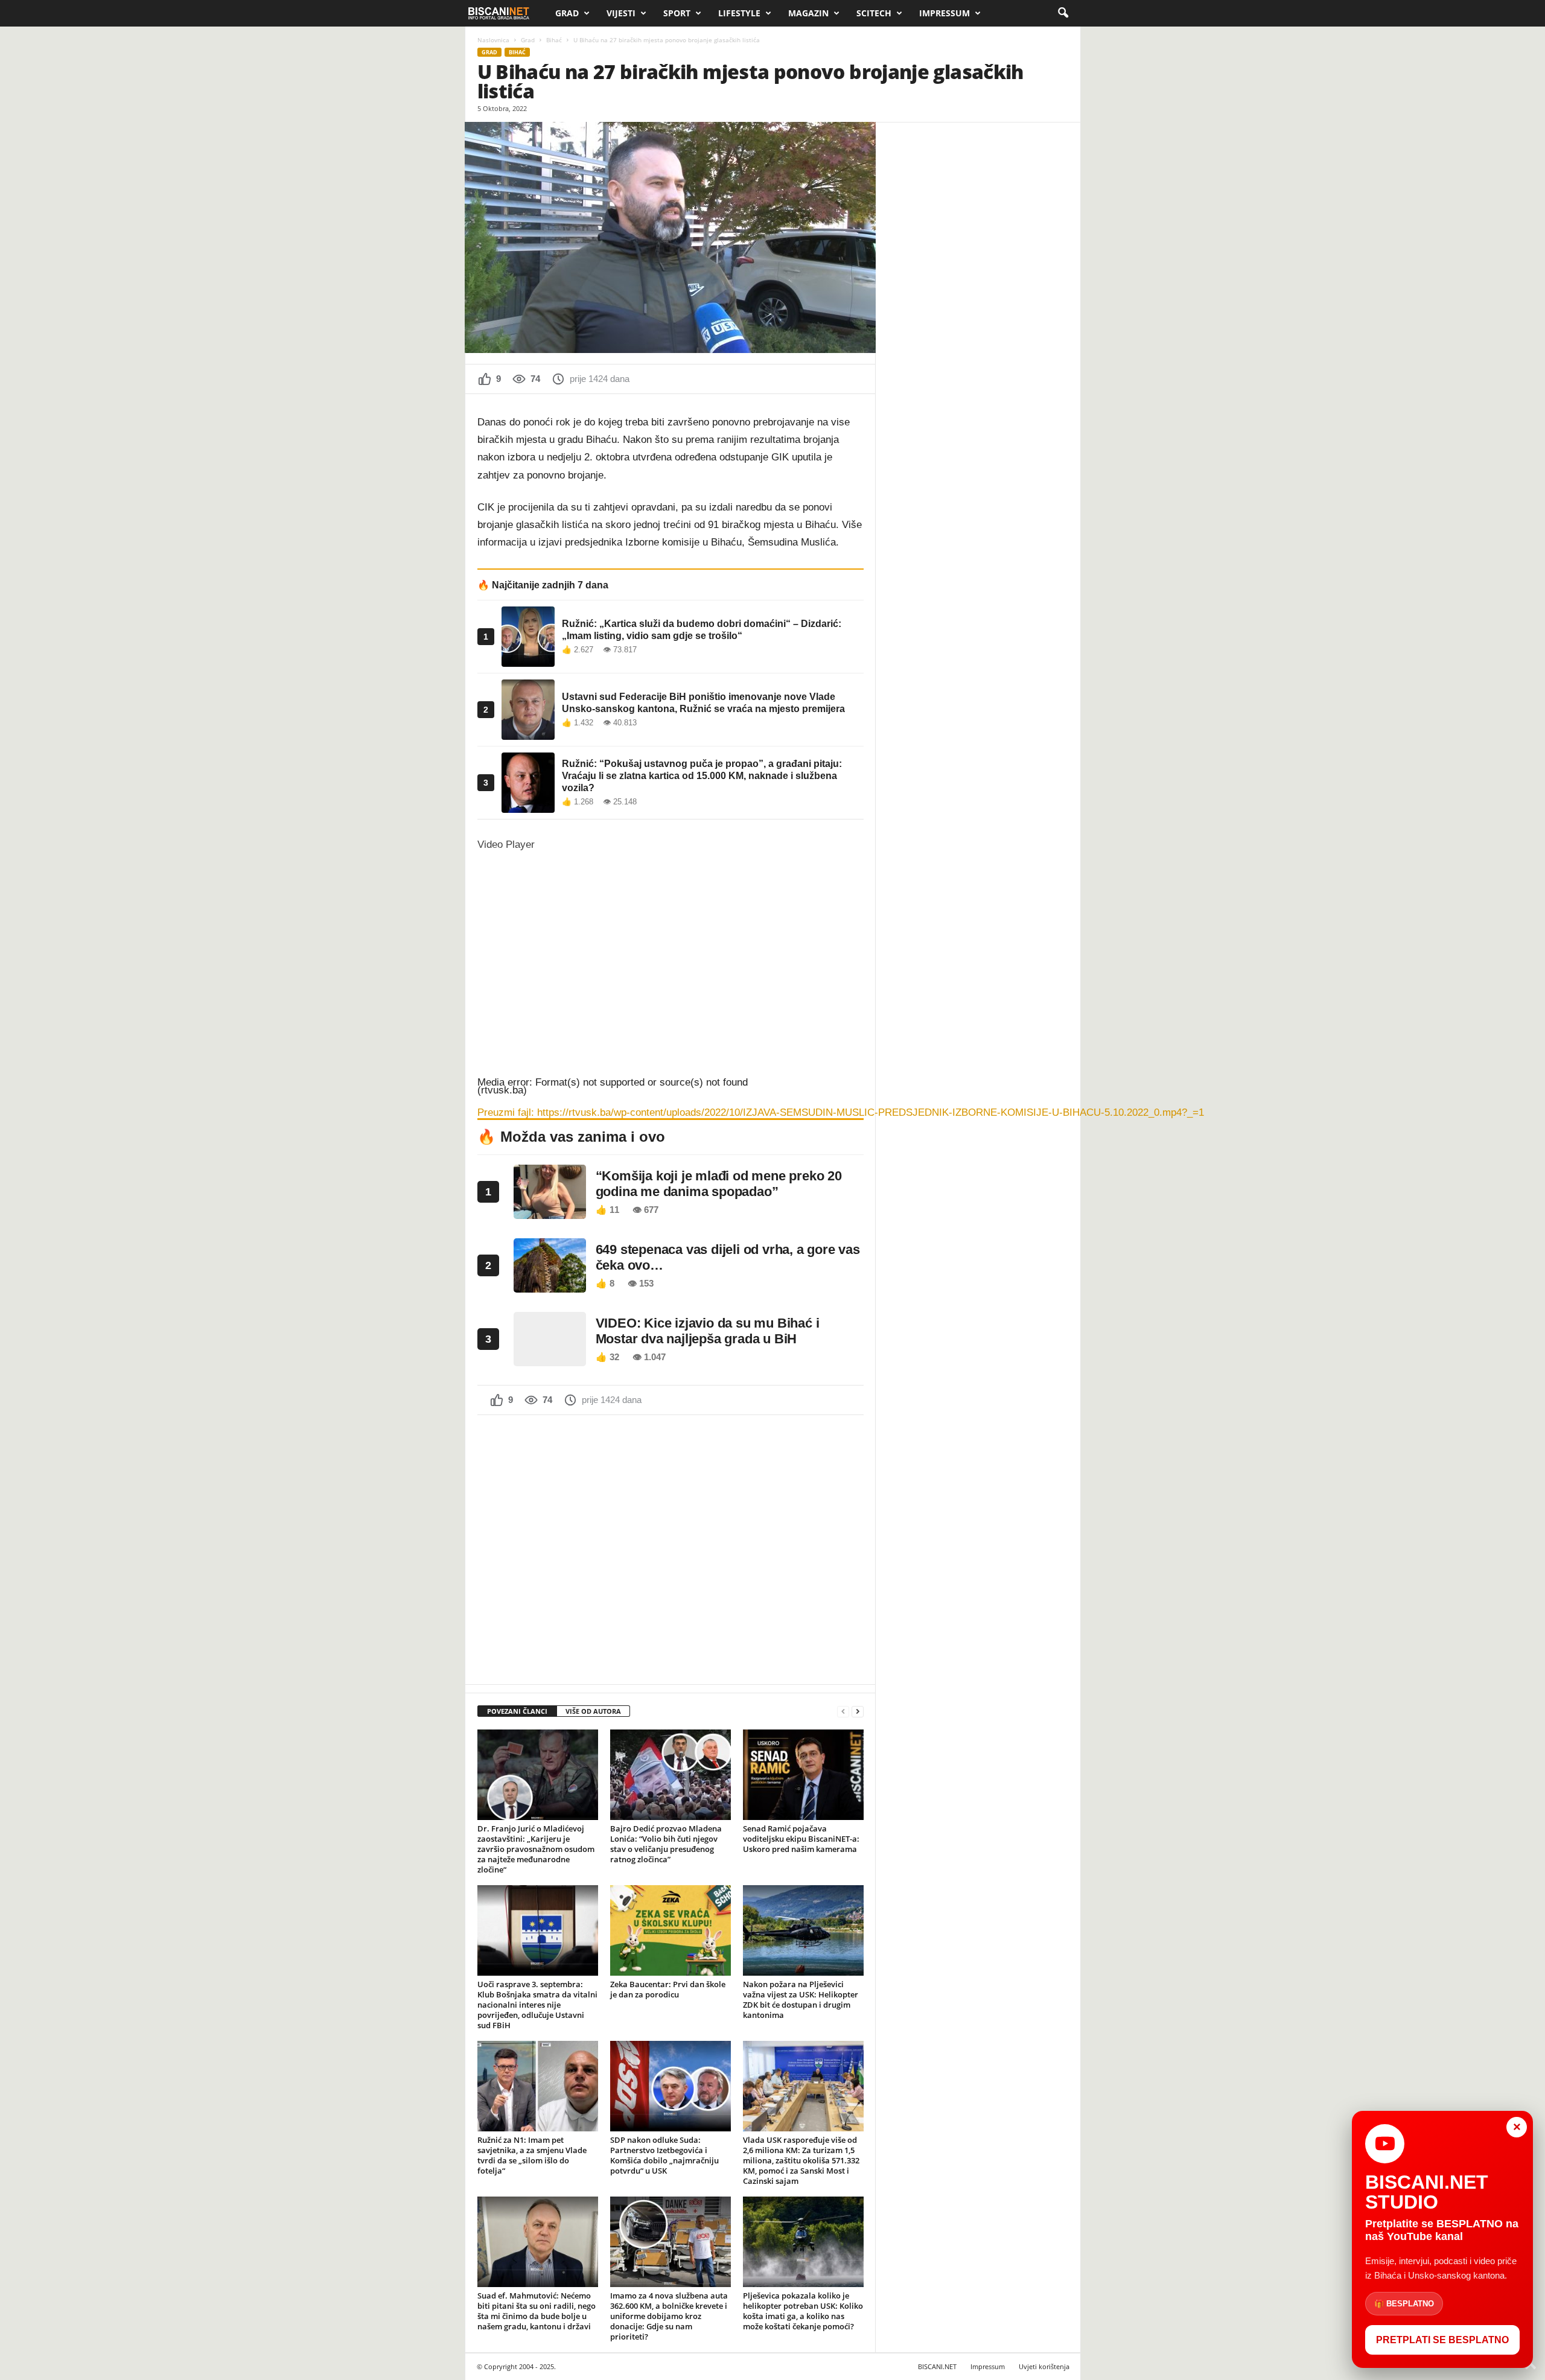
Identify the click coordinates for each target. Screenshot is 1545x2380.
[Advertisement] (671, 1548)
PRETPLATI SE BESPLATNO (1442, 2340)
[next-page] (858, 1712)
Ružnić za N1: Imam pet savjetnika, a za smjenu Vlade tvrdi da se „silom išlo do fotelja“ (532, 2155)
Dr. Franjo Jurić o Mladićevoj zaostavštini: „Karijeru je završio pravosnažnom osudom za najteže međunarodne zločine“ (536, 1849)
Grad (567, 13)
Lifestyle (739, 13)
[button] (1063, 13)
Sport (677, 13)
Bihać (554, 40)
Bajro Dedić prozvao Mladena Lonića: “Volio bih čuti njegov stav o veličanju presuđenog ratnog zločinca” (666, 1844)
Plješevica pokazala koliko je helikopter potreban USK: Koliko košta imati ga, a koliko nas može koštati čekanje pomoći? (803, 2311)
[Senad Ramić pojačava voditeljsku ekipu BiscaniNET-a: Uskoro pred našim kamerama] (803, 1775)
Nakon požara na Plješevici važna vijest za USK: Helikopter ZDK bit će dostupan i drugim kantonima (801, 2000)
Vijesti (621, 13)
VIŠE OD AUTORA (593, 1711)
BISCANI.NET (937, 2366)
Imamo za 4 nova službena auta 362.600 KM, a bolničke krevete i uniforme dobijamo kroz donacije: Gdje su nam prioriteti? (669, 2316)
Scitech (874, 13)
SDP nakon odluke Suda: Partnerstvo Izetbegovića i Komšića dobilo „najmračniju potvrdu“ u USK (664, 2155)
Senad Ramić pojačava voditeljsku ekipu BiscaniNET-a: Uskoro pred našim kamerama (801, 1839)
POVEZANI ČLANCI (517, 1711)
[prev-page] (843, 1712)
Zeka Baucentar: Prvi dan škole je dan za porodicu (668, 1989)
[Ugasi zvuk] (482, 1188)
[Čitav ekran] (482, 1203)
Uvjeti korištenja (1044, 2366)
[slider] (630, 1185)
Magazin (808, 13)
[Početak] (482, 1130)
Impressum (945, 13)
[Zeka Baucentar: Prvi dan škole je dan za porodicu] (671, 1930)
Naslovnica (493, 40)
